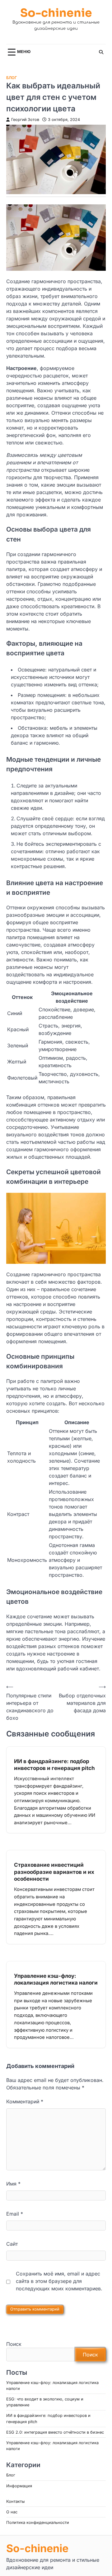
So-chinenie (56, 13)
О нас (12, 2512)
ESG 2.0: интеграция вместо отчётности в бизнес (55, 2432)
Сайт (12, 2244)
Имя (13, 2184)
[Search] (101, 52)
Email (15, 2214)
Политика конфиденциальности (38, 2523)
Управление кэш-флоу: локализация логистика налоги (56, 1979)
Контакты (15, 2501)
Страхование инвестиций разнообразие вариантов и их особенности (54, 1872)
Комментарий (25, 2101)
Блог (12, 78)
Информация (19, 2486)
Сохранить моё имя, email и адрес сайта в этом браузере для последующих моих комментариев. (59, 2281)
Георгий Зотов (25, 120)
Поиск (14, 2344)
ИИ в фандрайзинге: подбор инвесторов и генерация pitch (54, 1765)
